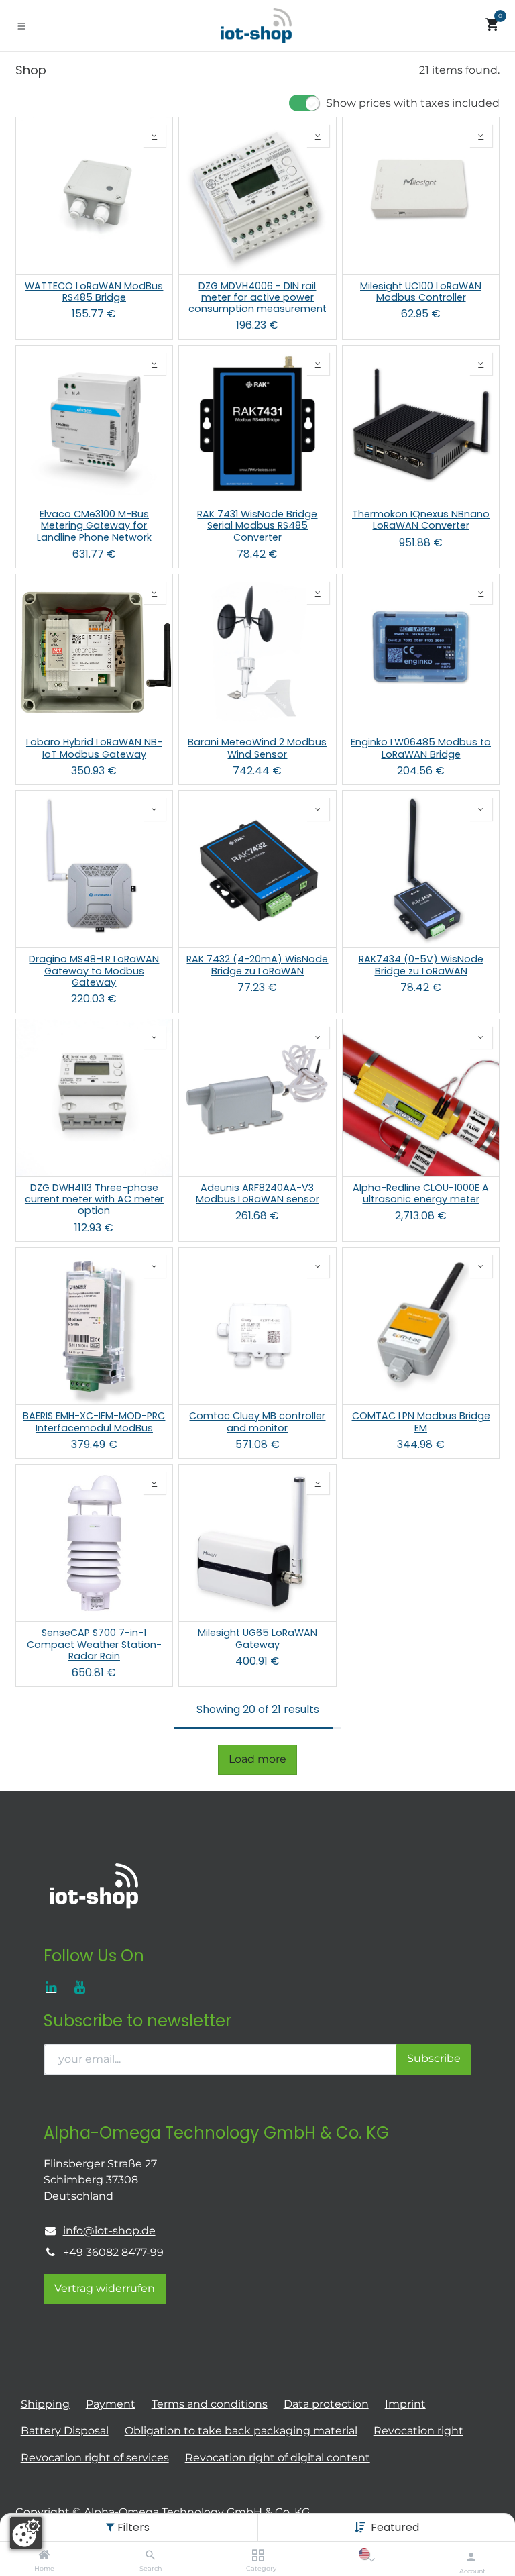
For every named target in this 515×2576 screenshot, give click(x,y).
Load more (257, 1759)
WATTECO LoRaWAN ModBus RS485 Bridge (94, 292)
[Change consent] (26, 2533)
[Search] (151, 2556)
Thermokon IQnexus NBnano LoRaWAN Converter (421, 520)
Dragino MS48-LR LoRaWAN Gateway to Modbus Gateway (94, 971)
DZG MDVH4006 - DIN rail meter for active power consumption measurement (257, 298)
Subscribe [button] (434, 2058)
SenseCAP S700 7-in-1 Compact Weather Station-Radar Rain (94, 1645)
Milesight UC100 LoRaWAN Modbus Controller (421, 292)
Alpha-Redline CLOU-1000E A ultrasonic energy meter (421, 1194)
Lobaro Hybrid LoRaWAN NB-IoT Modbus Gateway (94, 749)
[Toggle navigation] (21, 25)
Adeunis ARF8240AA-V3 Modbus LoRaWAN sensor (257, 1194)
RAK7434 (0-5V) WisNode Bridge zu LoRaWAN (421, 965)
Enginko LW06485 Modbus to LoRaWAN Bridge (421, 749)
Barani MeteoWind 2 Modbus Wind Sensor (257, 749)
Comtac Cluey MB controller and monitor (257, 1422)
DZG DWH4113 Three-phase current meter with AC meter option (94, 1200)
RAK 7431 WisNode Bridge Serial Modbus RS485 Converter (257, 526)
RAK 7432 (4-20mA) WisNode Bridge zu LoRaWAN (257, 965)
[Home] (44, 2556)
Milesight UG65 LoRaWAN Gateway (257, 1639)
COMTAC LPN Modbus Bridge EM (421, 1422)
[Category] (258, 2556)
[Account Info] (471, 2557)
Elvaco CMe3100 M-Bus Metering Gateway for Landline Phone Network (94, 526)
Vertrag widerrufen (105, 2288)
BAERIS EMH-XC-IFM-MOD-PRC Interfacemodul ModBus (94, 1422)
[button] (395, 2527)
